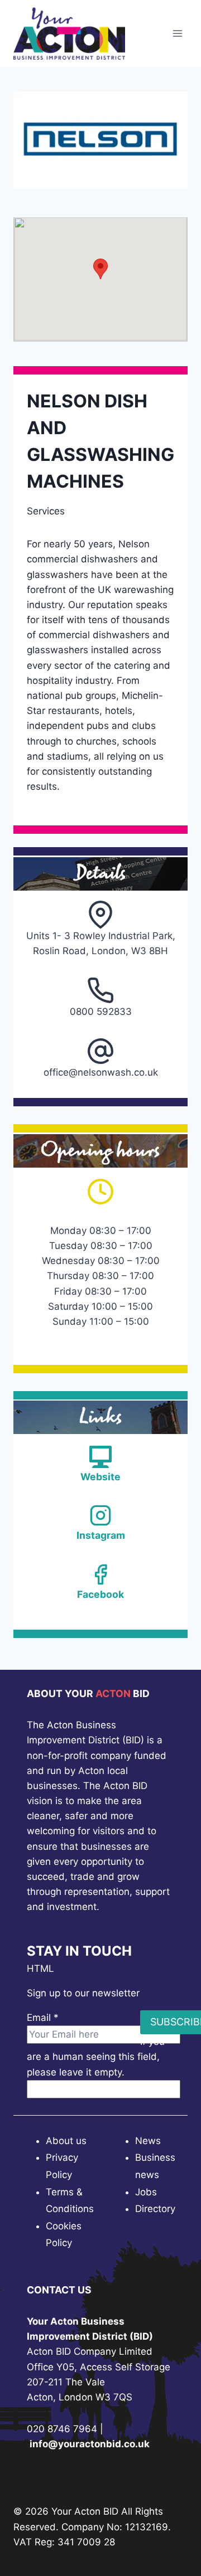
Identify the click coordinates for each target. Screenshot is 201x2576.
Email (43, 2018)
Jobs (146, 2192)
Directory (155, 2209)
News (148, 2141)
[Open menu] (177, 33)
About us (66, 2141)
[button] (100, 269)
